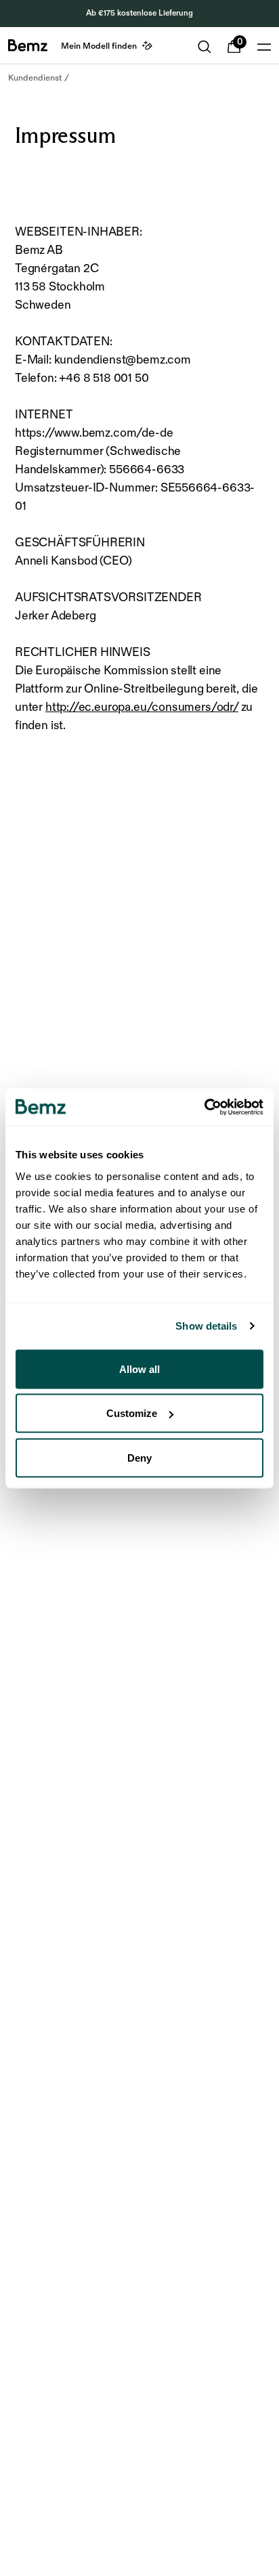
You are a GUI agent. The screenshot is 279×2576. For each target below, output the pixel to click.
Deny (139, 1457)
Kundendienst (35, 78)
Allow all (139, 1369)
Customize (132, 1413)
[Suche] (205, 47)
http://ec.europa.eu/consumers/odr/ (142, 707)
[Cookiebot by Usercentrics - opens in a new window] (204, 1107)
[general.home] (28, 45)
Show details (206, 1326)
